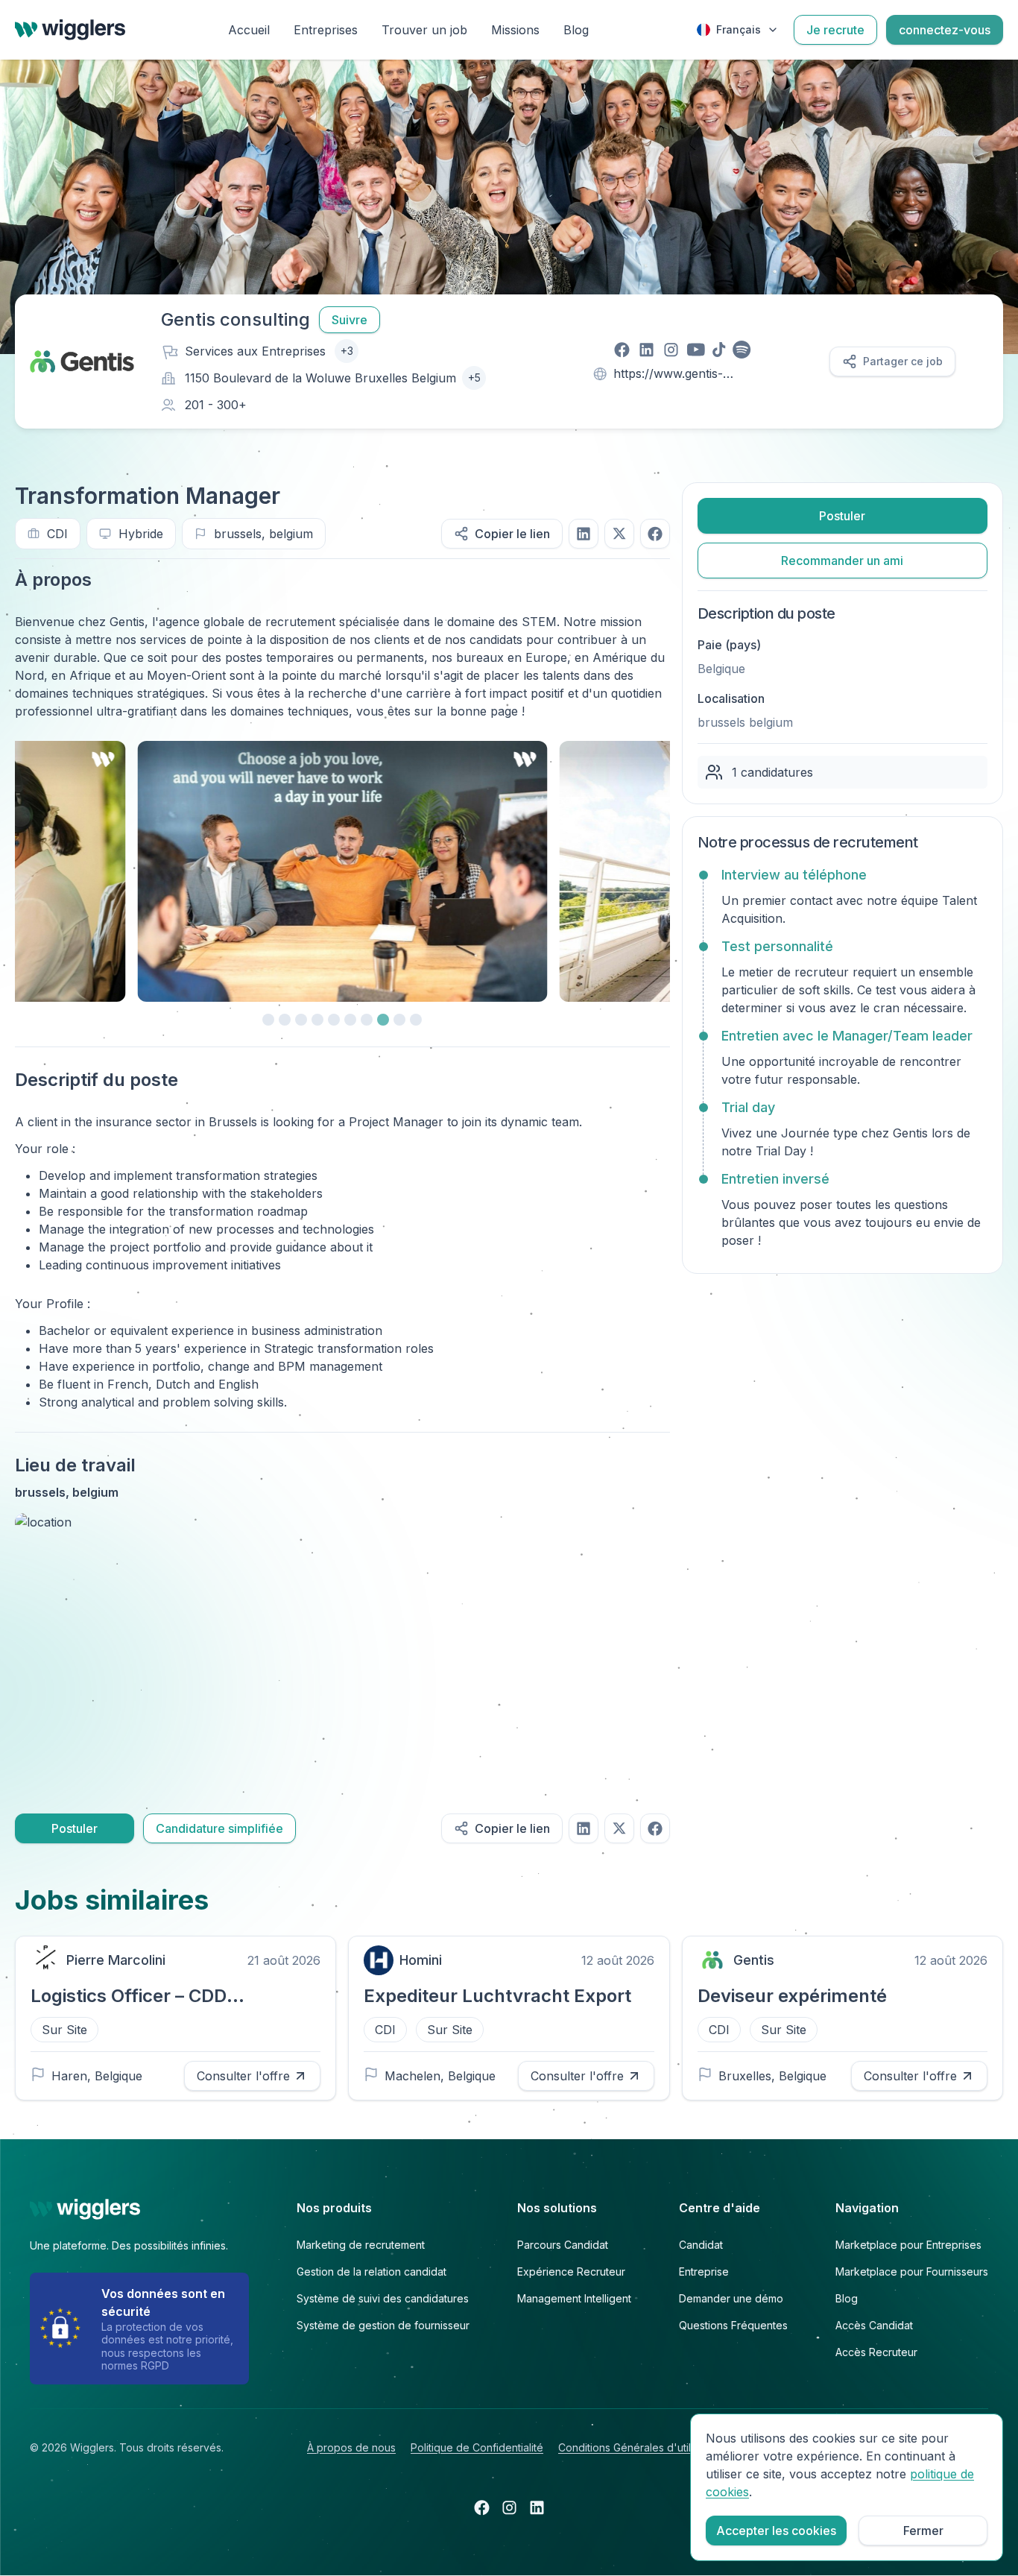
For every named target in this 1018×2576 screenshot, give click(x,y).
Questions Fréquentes (733, 2325)
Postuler (75, 1828)
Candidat (701, 2245)
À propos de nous (351, 2447)
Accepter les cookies (776, 2531)
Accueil (249, 30)
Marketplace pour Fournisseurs (912, 2272)
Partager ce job (903, 361)
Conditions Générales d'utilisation (640, 2447)
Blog (576, 30)
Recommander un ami (842, 561)
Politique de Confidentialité (477, 2447)
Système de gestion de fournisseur (383, 2325)
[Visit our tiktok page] (719, 350)
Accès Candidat (874, 2325)
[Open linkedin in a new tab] (537, 2507)
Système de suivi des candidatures (383, 2298)
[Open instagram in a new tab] (509, 2507)
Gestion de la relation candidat (372, 2272)
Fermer (923, 2531)
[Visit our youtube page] (696, 350)
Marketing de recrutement (361, 2245)
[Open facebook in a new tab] (482, 2507)
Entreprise (704, 2272)
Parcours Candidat (563, 2245)
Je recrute (835, 30)
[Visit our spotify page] (742, 350)
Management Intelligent (574, 2298)
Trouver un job (424, 30)
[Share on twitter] (619, 534)
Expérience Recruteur (571, 2272)
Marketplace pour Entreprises (908, 2245)
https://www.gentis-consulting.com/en (668, 375)
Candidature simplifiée (219, 1828)
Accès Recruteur (876, 2352)
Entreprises (326, 30)
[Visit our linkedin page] (646, 350)
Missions (515, 30)
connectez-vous (945, 30)
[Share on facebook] (655, 534)
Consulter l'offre (243, 2076)
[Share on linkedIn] (584, 534)
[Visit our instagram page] (671, 350)
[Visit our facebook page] (622, 350)
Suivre (350, 320)
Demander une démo (731, 2298)
